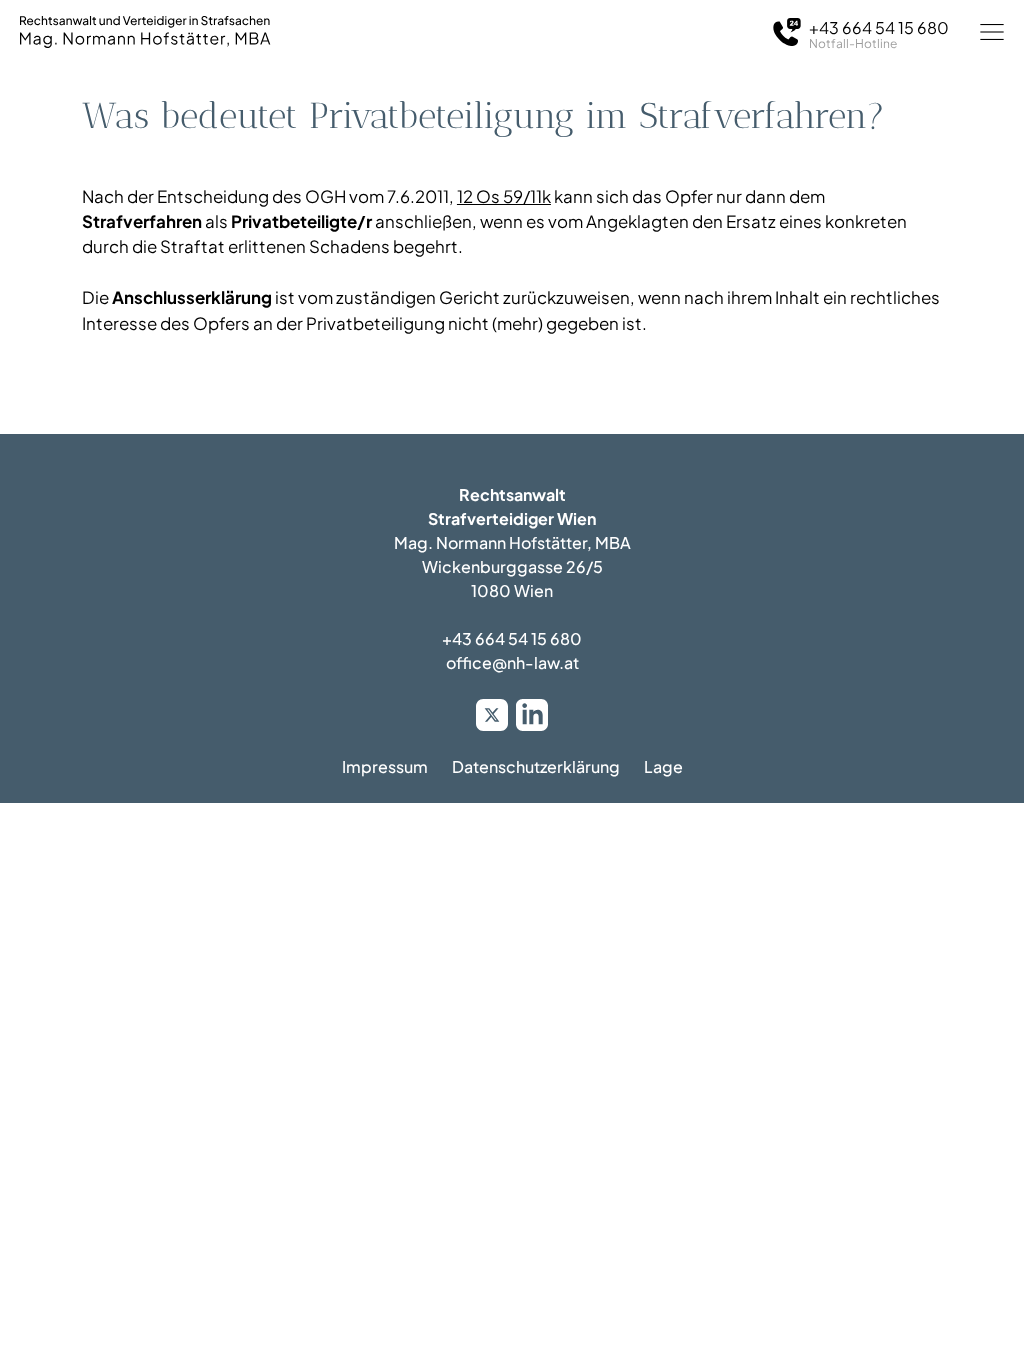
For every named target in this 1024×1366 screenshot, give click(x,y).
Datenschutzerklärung (536, 766)
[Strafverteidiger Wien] (145, 32)
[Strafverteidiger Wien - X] (492, 715)
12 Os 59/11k (504, 196)
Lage (663, 766)
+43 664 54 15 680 (512, 638)
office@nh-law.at (512, 662)
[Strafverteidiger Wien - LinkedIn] (532, 715)
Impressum (385, 766)
